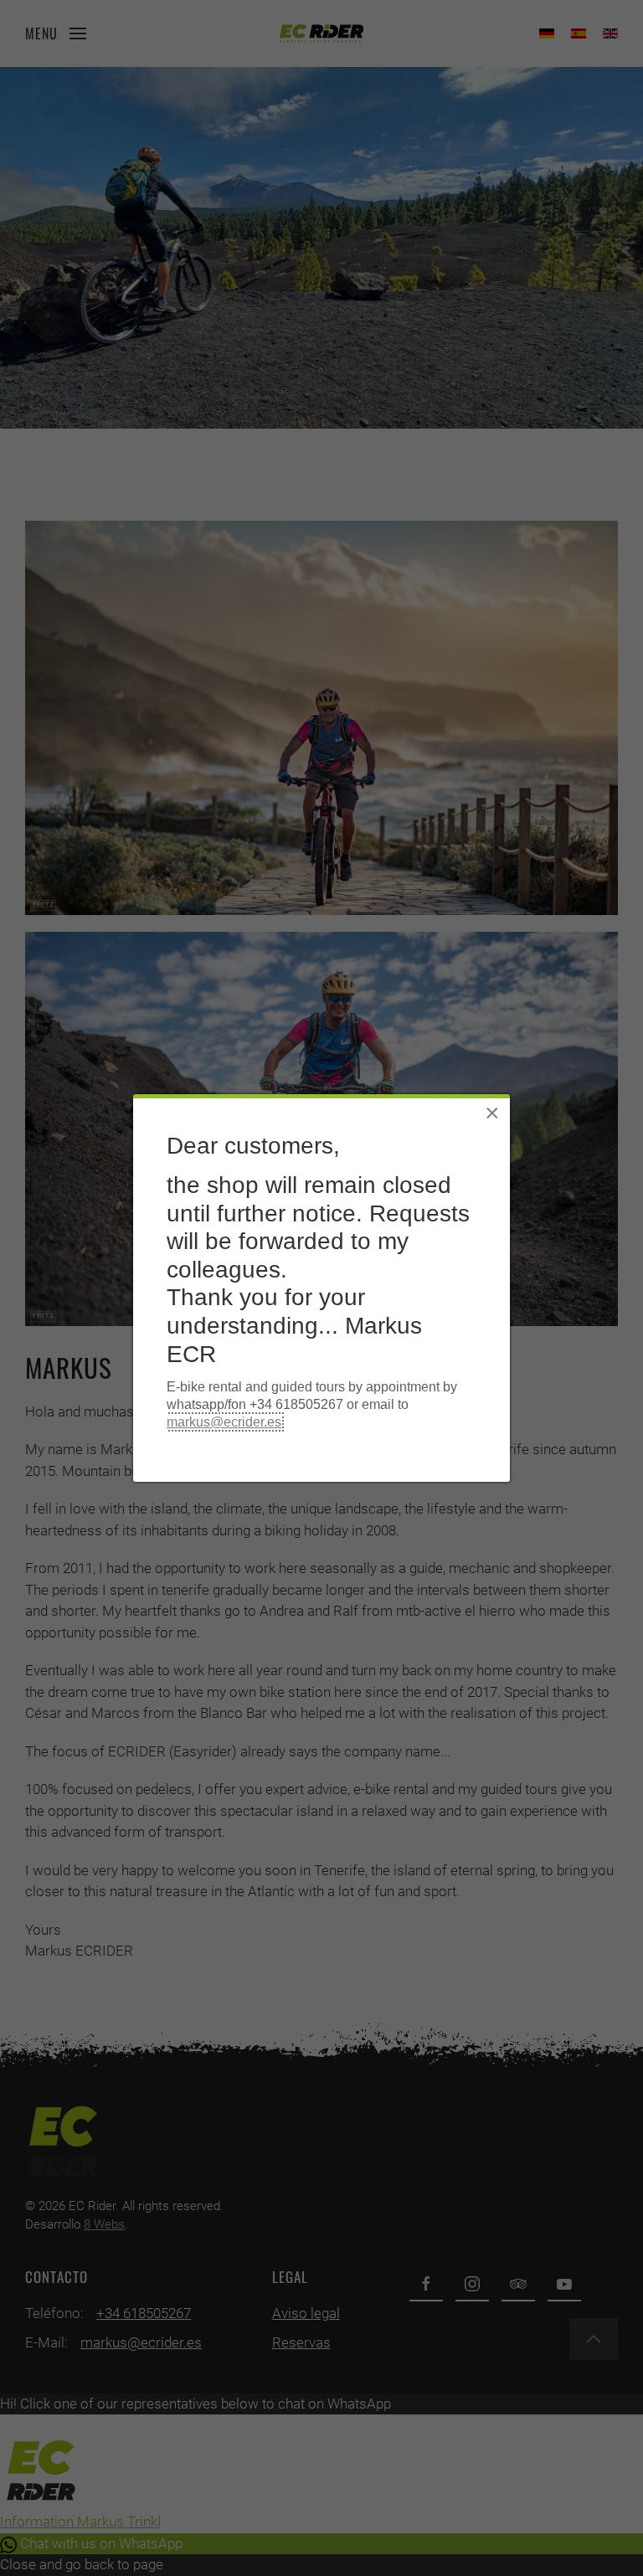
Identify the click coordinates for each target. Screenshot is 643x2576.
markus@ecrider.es (224, 1422)
